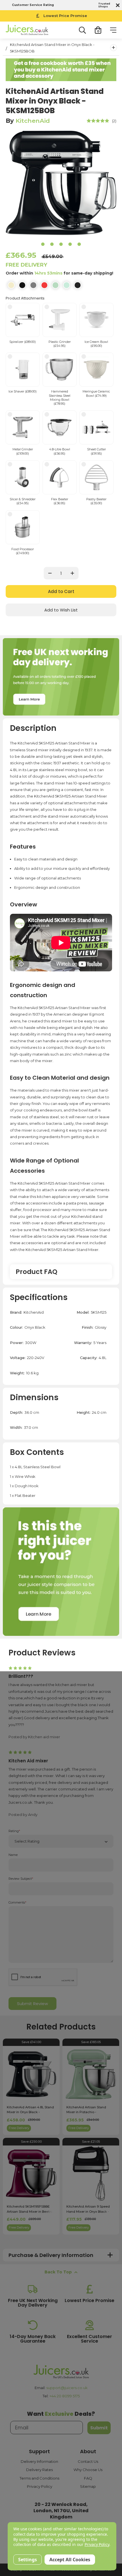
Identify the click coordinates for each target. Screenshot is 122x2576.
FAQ (88, 2478)
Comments (17, 1903)
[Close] (117, 5)
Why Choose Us (88, 2470)
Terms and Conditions (39, 2478)
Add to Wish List (61, 610)
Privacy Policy (40, 2486)
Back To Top (58, 2272)
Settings (28, 2560)
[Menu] (113, 30)
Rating (14, 1831)
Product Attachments (25, 298)
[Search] (82, 30)
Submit (99, 2428)
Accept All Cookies (70, 2560)
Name (13, 1855)
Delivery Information (39, 2461)
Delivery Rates (39, 2470)
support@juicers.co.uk (67, 2388)
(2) (114, 121)
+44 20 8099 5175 (65, 2396)
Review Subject (21, 1879)
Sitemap (88, 2486)
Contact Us (88, 2461)
